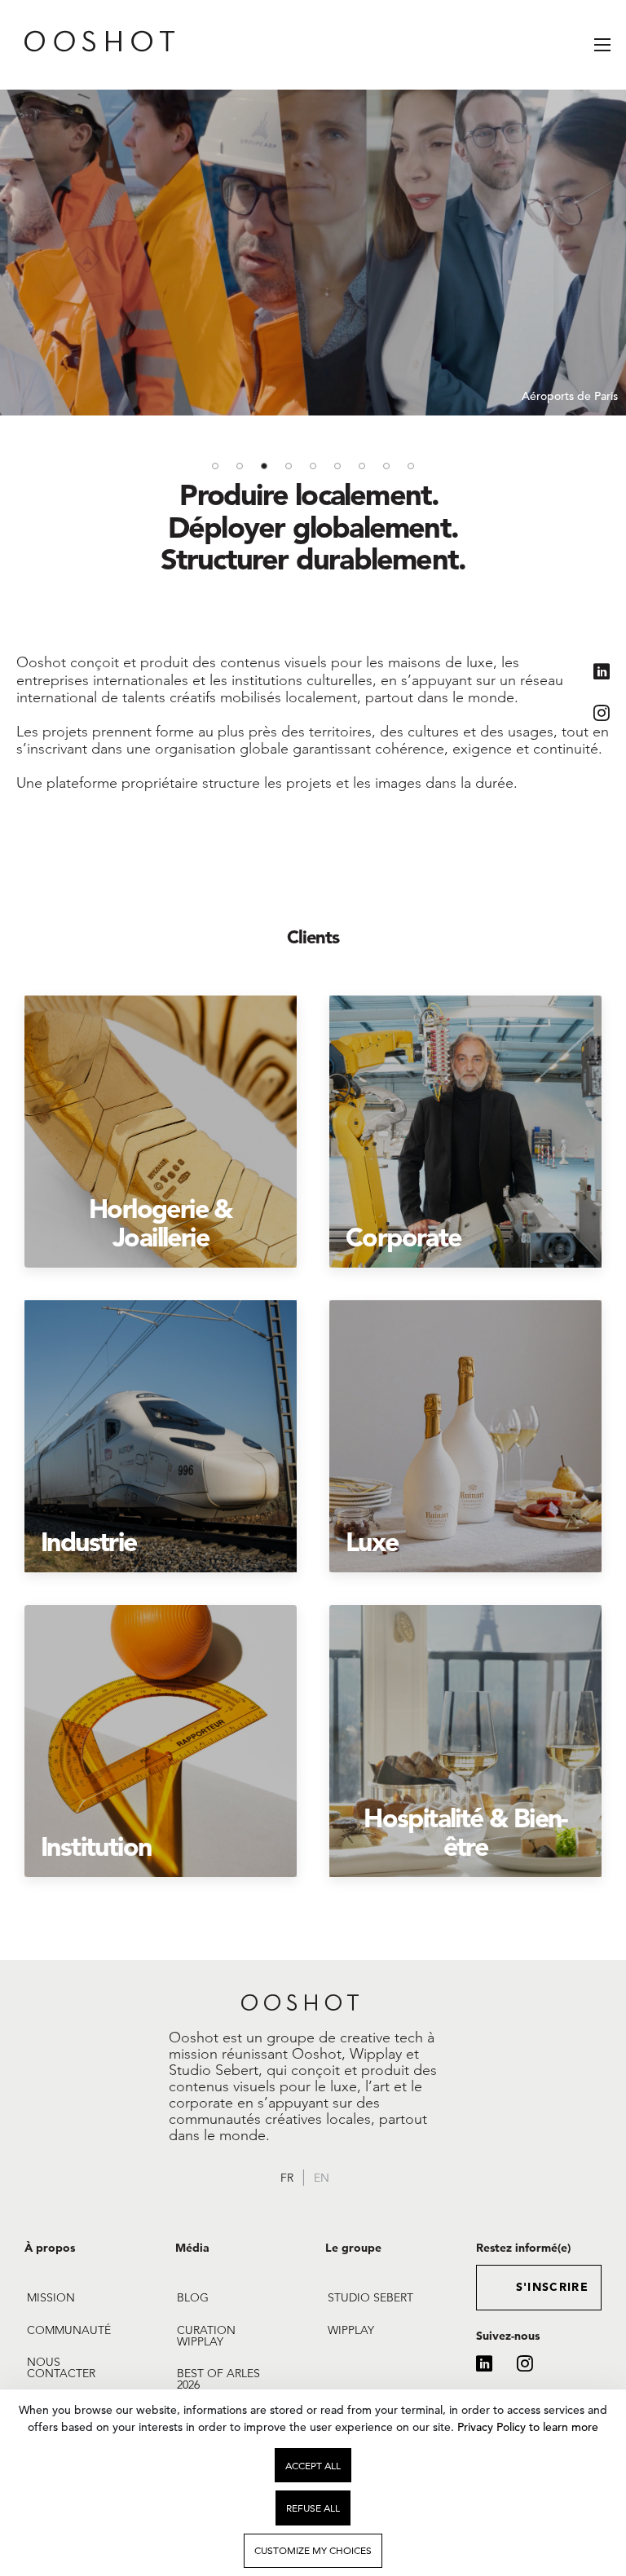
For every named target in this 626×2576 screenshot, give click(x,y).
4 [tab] (289, 466)
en (322, 2178)
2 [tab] (240, 466)
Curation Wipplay (206, 2336)
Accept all (313, 2466)
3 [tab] (264, 466)
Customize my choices (313, 2550)
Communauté (69, 2330)
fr (287, 2178)
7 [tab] (362, 466)
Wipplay (351, 2330)
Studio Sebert (370, 2297)
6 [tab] (337, 466)
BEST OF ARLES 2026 (218, 2379)
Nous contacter (61, 2367)
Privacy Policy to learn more (526, 2427)
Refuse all (313, 2508)
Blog (193, 2297)
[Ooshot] (77, 45)
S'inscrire (553, 2287)
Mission (51, 2297)
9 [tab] (411, 466)
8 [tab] (386, 466)
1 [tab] (215, 466)
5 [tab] (313, 466)
